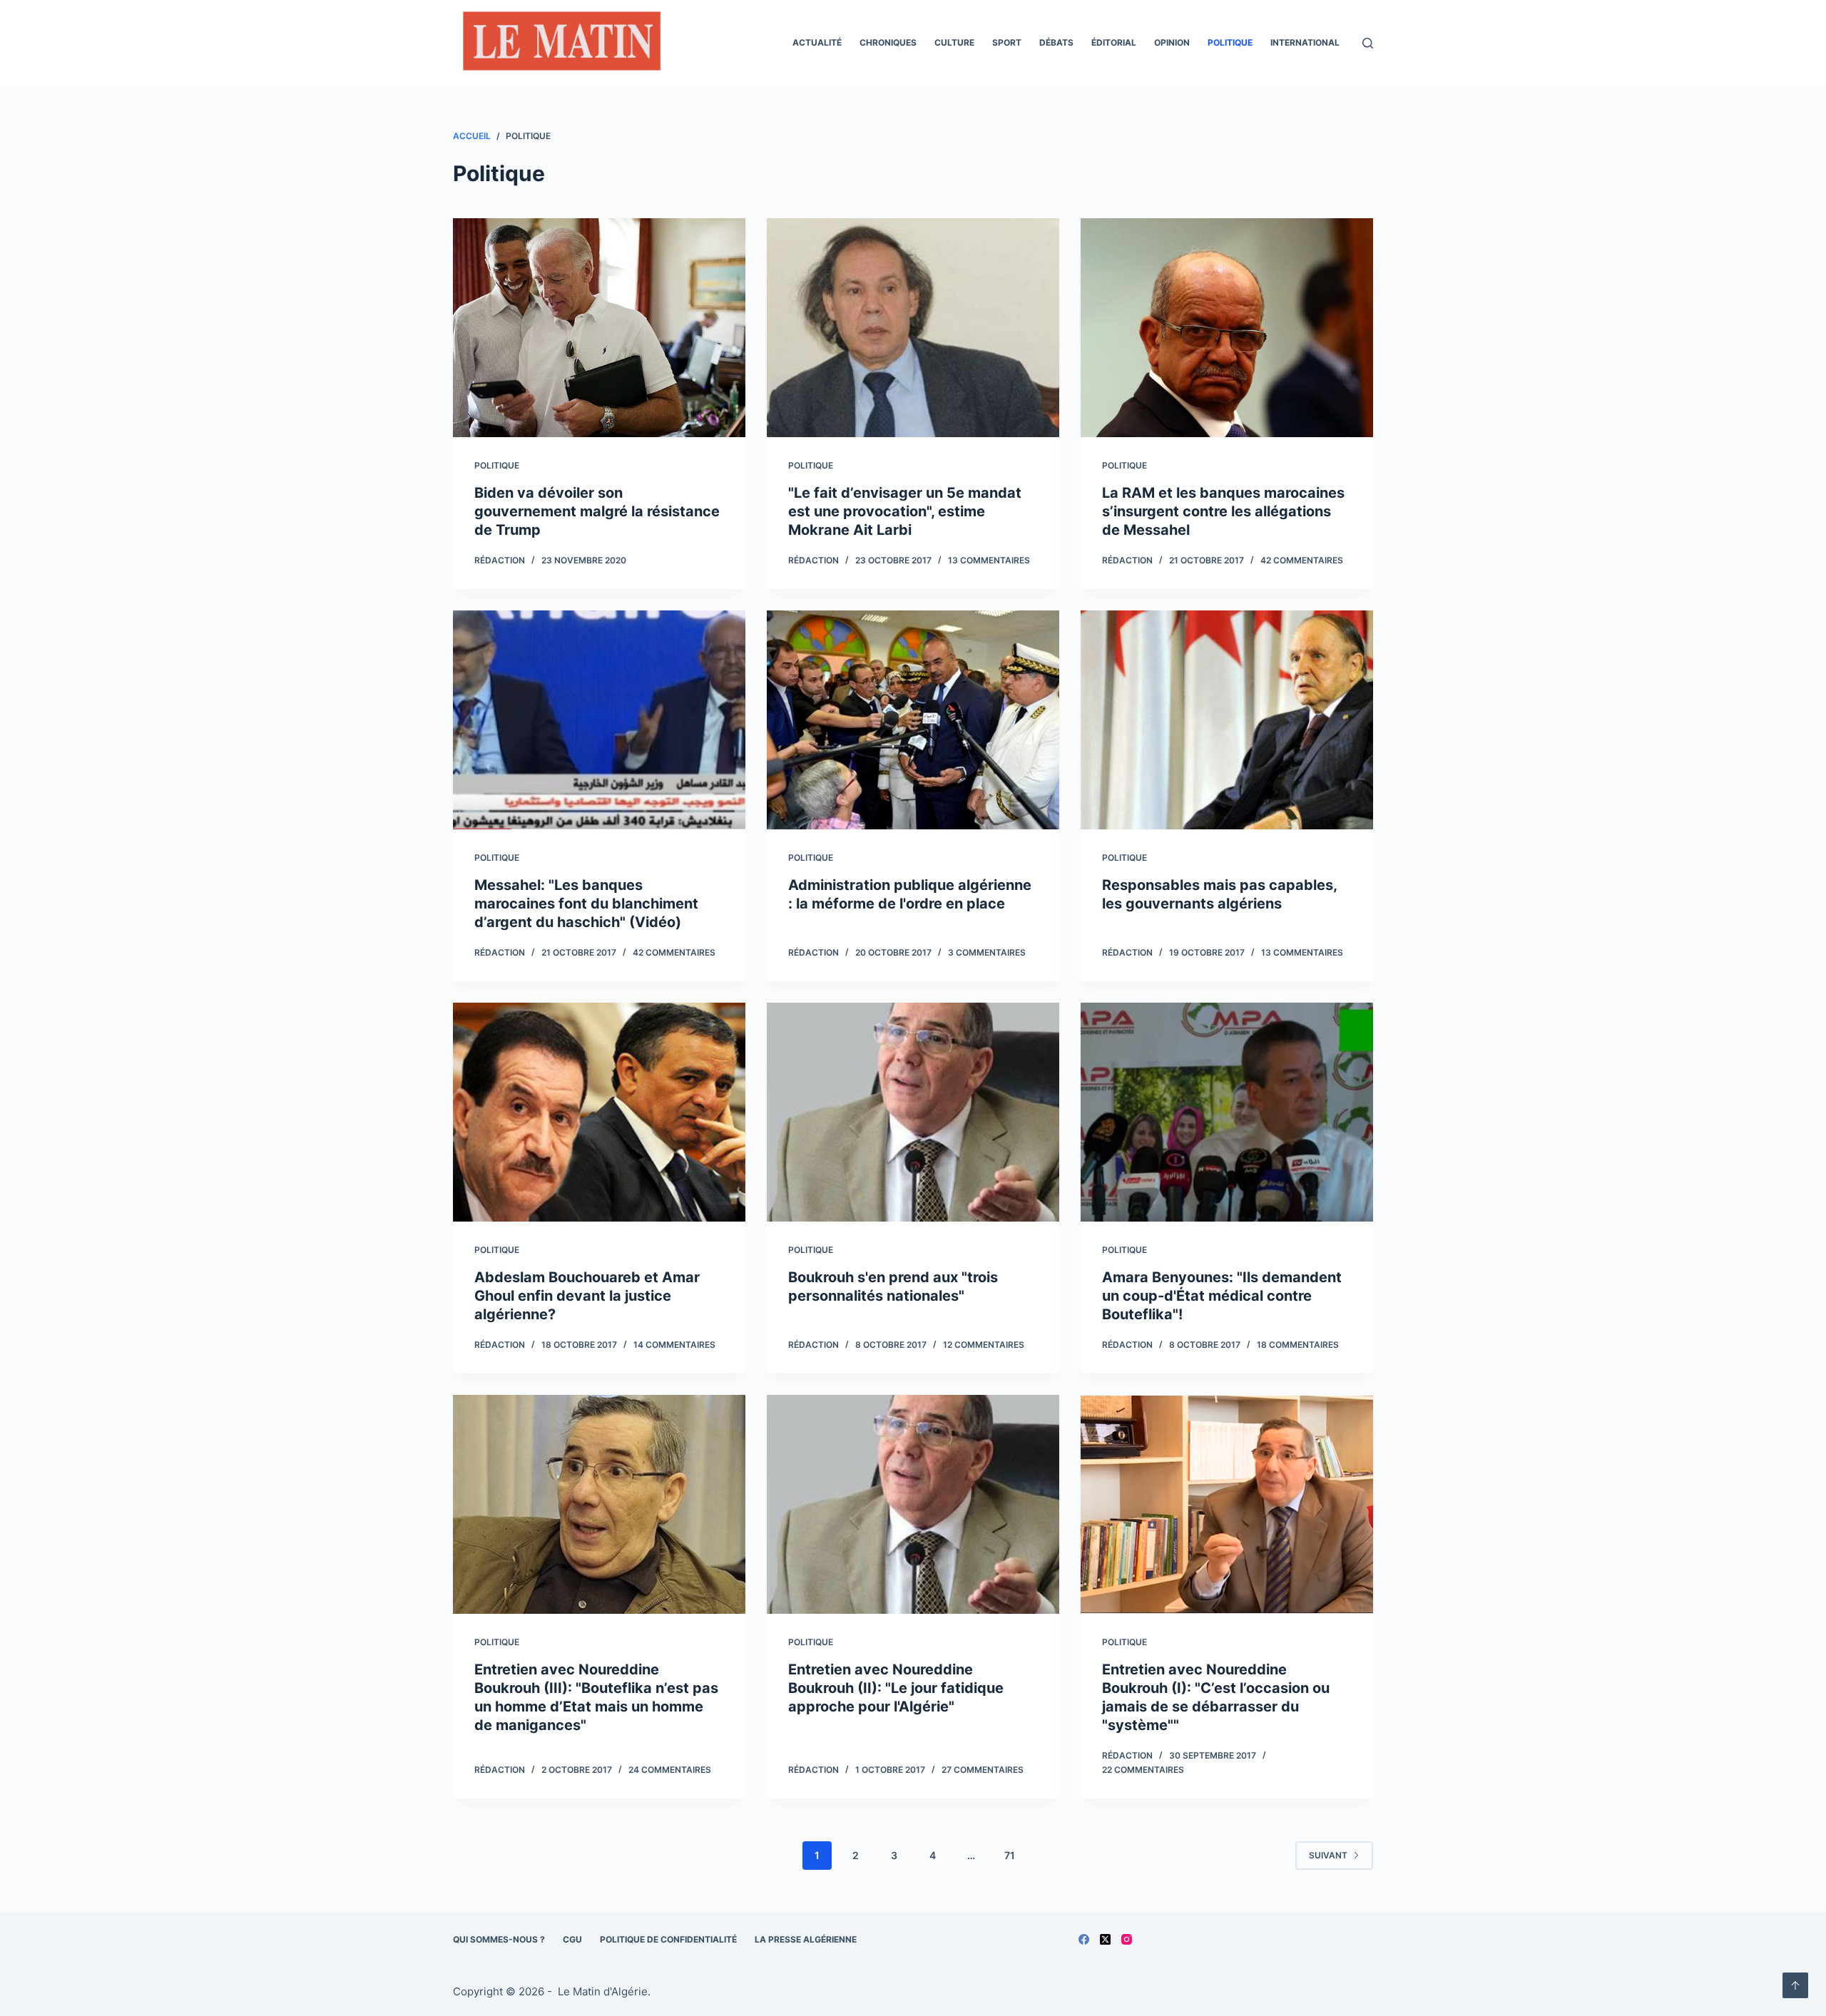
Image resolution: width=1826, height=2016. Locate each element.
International (1305, 42)
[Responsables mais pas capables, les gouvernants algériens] (1227, 720)
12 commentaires (984, 1345)
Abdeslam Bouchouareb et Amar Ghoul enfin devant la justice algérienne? (587, 1296)
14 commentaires (674, 1345)
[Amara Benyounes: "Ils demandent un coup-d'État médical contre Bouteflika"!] (1227, 1112)
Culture (954, 42)
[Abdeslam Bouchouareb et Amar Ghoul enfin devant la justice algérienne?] (599, 1112)
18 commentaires (1298, 1345)
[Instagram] (1127, 1939)
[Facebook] (1084, 1939)
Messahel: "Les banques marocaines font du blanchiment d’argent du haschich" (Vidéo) (586, 904)
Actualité (817, 42)
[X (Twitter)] (1105, 1939)
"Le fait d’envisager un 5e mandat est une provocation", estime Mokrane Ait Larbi (905, 511)
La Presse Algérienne (806, 1939)
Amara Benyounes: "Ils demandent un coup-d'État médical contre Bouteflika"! (1222, 1296)
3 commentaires (987, 952)
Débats (1056, 42)
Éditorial (1114, 42)
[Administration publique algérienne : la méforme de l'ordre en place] (913, 720)
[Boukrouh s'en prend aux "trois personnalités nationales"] (913, 1112)
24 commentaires (670, 1770)
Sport (1007, 42)
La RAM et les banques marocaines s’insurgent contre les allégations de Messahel (1223, 511)
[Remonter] (1795, 1985)
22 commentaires (1143, 1770)
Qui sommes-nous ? (499, 1939)
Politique (1230, 42)
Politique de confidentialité (668, 1939)
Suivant (1328, 1855)
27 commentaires (983, 1770)
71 (1010, 1855)
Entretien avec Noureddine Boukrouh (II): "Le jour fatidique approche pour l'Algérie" (896, 1688)
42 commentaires (1302, 560)
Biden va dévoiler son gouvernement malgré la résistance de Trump (597, 511)
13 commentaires (989, 560)
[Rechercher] (1368, 43)
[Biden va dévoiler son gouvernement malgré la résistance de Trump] (599, 328)
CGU (572, 1939)
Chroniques (888, 42)
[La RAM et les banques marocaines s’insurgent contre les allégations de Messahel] (1227, 328)
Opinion (1172, 42)
